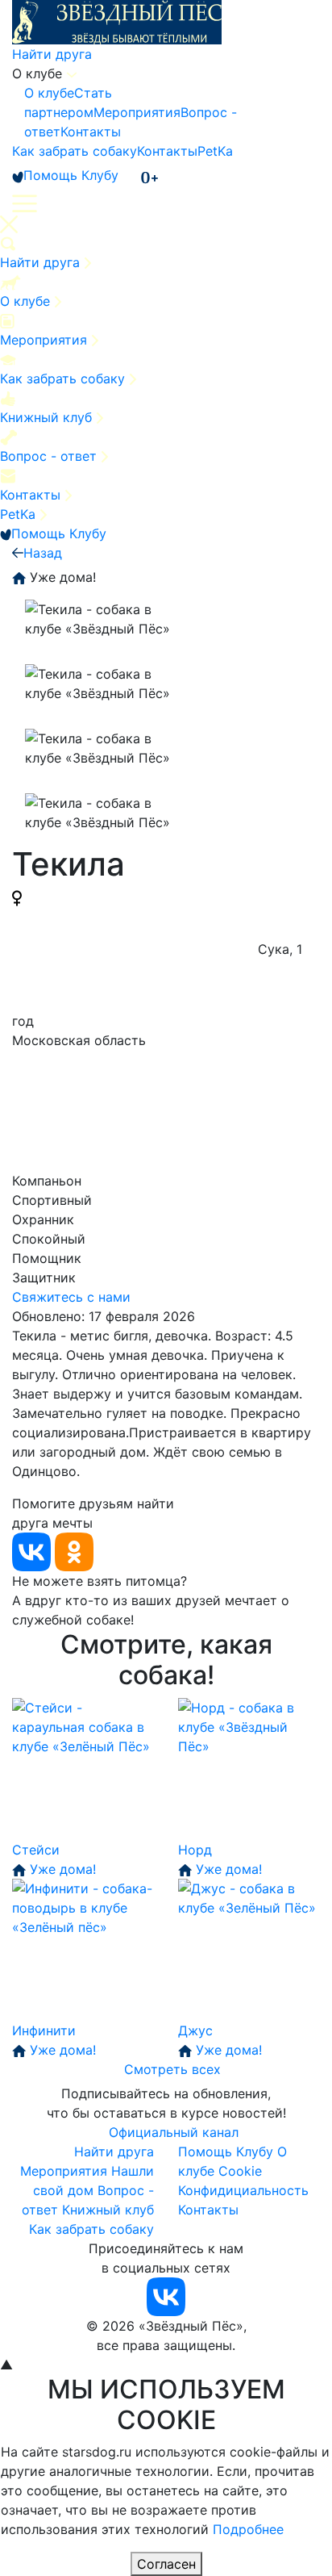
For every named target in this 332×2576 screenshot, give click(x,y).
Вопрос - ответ (50, 456)
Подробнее (248, 2529)
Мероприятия (137, 112)
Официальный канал (174, 2132)
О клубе (49, 93)
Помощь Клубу (71, 175)
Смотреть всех (172, 2069)
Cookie (240, 2171)
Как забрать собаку (75, 151)
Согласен (166, 2564)
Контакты (91, 132)
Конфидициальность (243, 2190)
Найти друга (52, 54)
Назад (43, 553)
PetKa (215, 151)
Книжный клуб (48, 417)
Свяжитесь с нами (71, 1297)
